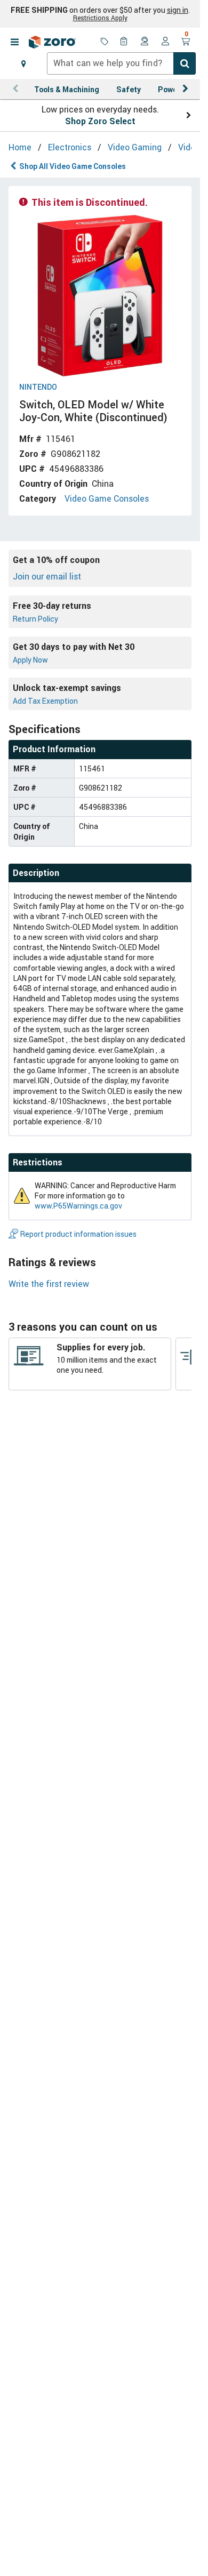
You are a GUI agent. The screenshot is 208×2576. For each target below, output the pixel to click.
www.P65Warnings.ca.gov (78, 1206)
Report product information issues (78, 1234)
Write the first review (49, 1284)
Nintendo (38, 387)
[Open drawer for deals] (105, 42)
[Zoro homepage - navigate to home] (52, 42)
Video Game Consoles (107, 498)
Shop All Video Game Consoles (73, 166)
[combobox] (121, 63)
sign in (178, 10)
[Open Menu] (14, 42)
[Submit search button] (185, 63)
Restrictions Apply (100, 18)
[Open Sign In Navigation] (165, 42)
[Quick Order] (125, 42)
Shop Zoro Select (100, 121)
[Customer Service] (145, 42)
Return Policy (35, 619)
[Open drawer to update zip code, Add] (23, 63)
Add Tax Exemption (45, 701)
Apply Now (30, 660)
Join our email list (47, 576)
